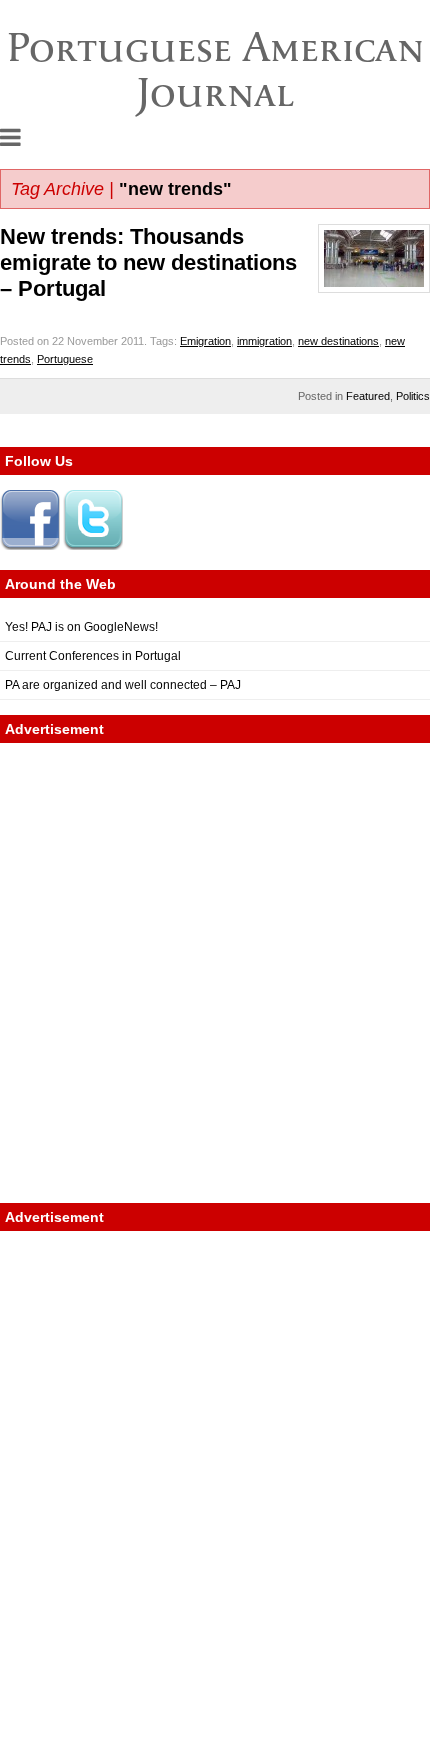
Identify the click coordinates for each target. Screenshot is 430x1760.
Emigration (205, 341)
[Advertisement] (215, 973)
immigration (264, 341)
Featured (368, 396)
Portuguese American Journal (215, 69)
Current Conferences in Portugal (93, 656)
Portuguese (65, 359)
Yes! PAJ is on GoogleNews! (81, 627)
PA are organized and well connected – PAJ (123, 685)
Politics (413, 396)
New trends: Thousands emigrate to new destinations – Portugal (148, 262)
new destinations (338, 341)
